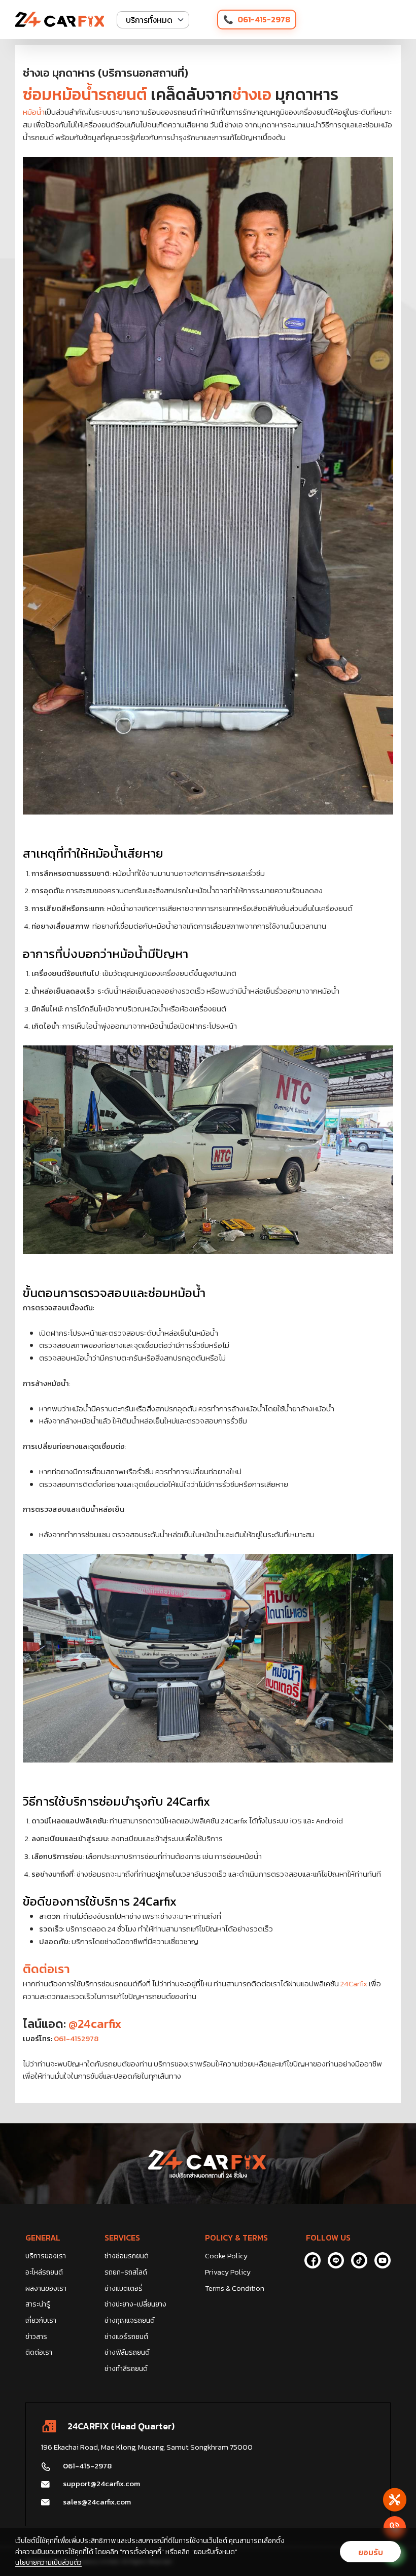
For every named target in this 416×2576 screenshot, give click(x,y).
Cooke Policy (226, 2256)
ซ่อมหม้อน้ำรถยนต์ (85, 94)
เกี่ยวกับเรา (41, 2320)
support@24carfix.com (101, 2483)
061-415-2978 (264, 19)
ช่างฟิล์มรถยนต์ (127, 2352)
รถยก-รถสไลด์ (126, 2272)
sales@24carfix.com (97, 2502)
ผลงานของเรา (46, 2289)
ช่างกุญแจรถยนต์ (130, 2320)
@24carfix (95, 2024)
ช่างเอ (252, 94)
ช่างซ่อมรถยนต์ (127, 2256)
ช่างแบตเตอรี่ (124, 2289)
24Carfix (354, 1984)
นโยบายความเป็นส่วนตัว (48, 2563)
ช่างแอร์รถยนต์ (126, 2337)
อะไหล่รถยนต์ (44, 2272)
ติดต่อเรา (46, 1969)
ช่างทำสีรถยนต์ (126, 2369)
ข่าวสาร (36, 2337)
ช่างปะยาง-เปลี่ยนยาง (135, 2304)
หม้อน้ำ (34, 112)
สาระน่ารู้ (38, 2304)
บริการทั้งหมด (149, 20)
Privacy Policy (228, 2272)
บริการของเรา (46, 2256)
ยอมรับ (371, 2552)
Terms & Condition (235, 2289)
